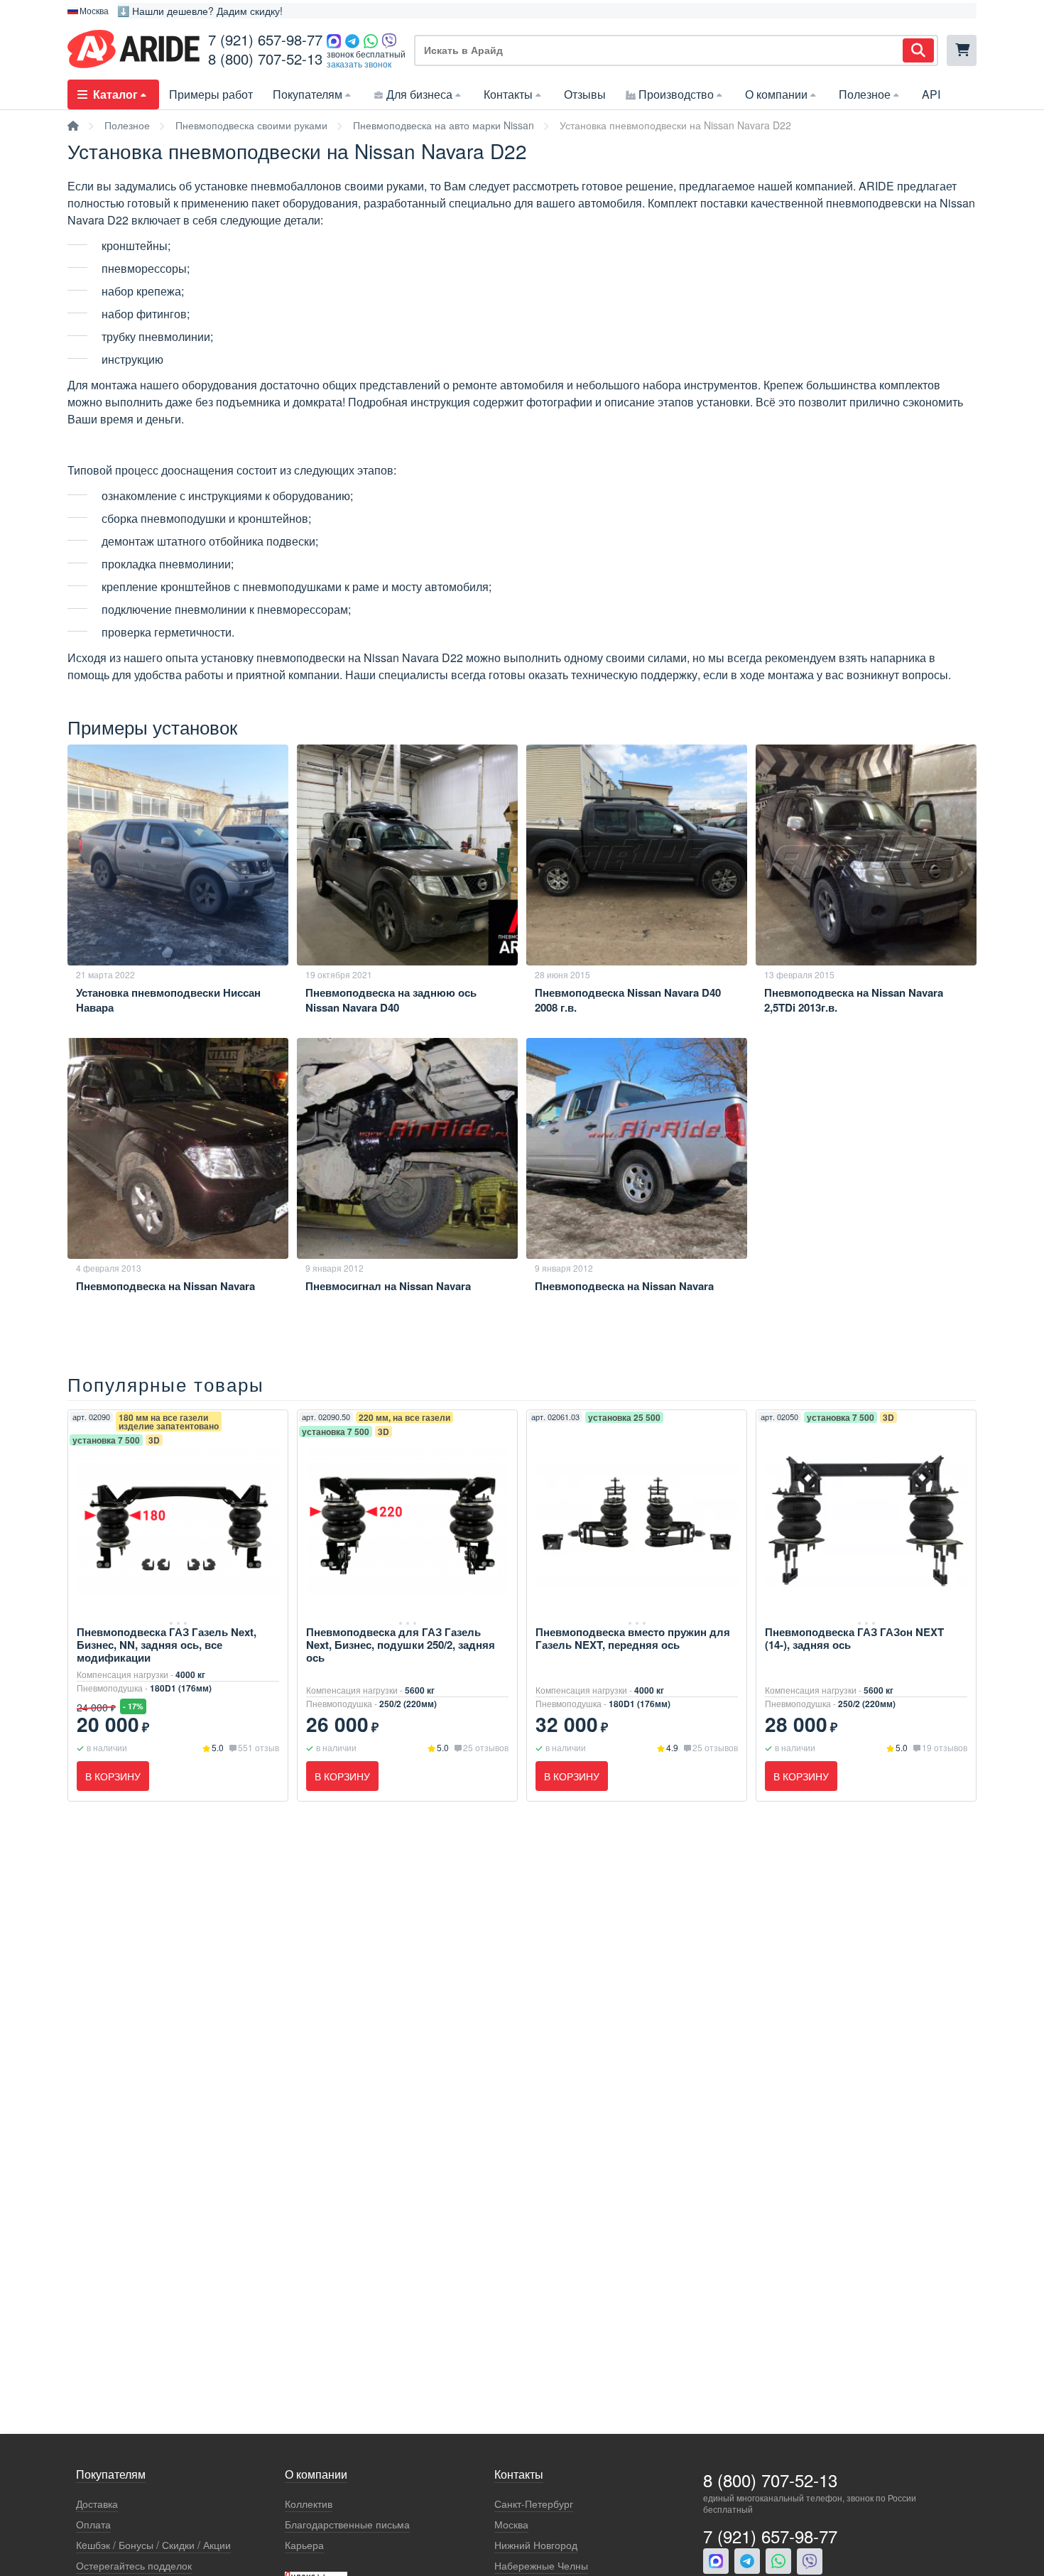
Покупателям (308, 94)
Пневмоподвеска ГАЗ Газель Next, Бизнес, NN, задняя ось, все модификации (167, 1645)
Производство (676, 94)
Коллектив (309, 2504)
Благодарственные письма (347, 2524)
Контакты (508, 94)
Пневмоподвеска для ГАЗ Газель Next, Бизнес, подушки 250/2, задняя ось (401, 1645)
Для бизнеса (419, 94)
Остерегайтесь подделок (134, 2566)
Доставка (97, 2504)
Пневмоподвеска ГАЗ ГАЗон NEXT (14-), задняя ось (854, 1638)
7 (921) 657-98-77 (265, 39)
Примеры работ (211, 94)
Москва (511, 2524)
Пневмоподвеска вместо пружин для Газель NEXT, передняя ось (633, 1638)
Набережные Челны (541, 2566)
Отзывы (585, 94)
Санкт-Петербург (534, 2504)
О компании (776, 94)
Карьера (304, 2545)
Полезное (865, 94)
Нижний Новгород (536, 2545)
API (931, 94)
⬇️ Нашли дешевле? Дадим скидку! (200, 11)
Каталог (115, 94)
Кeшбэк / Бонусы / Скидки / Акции (153, 2545)
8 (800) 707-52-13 (265, 59)
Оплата (93, 2524)
